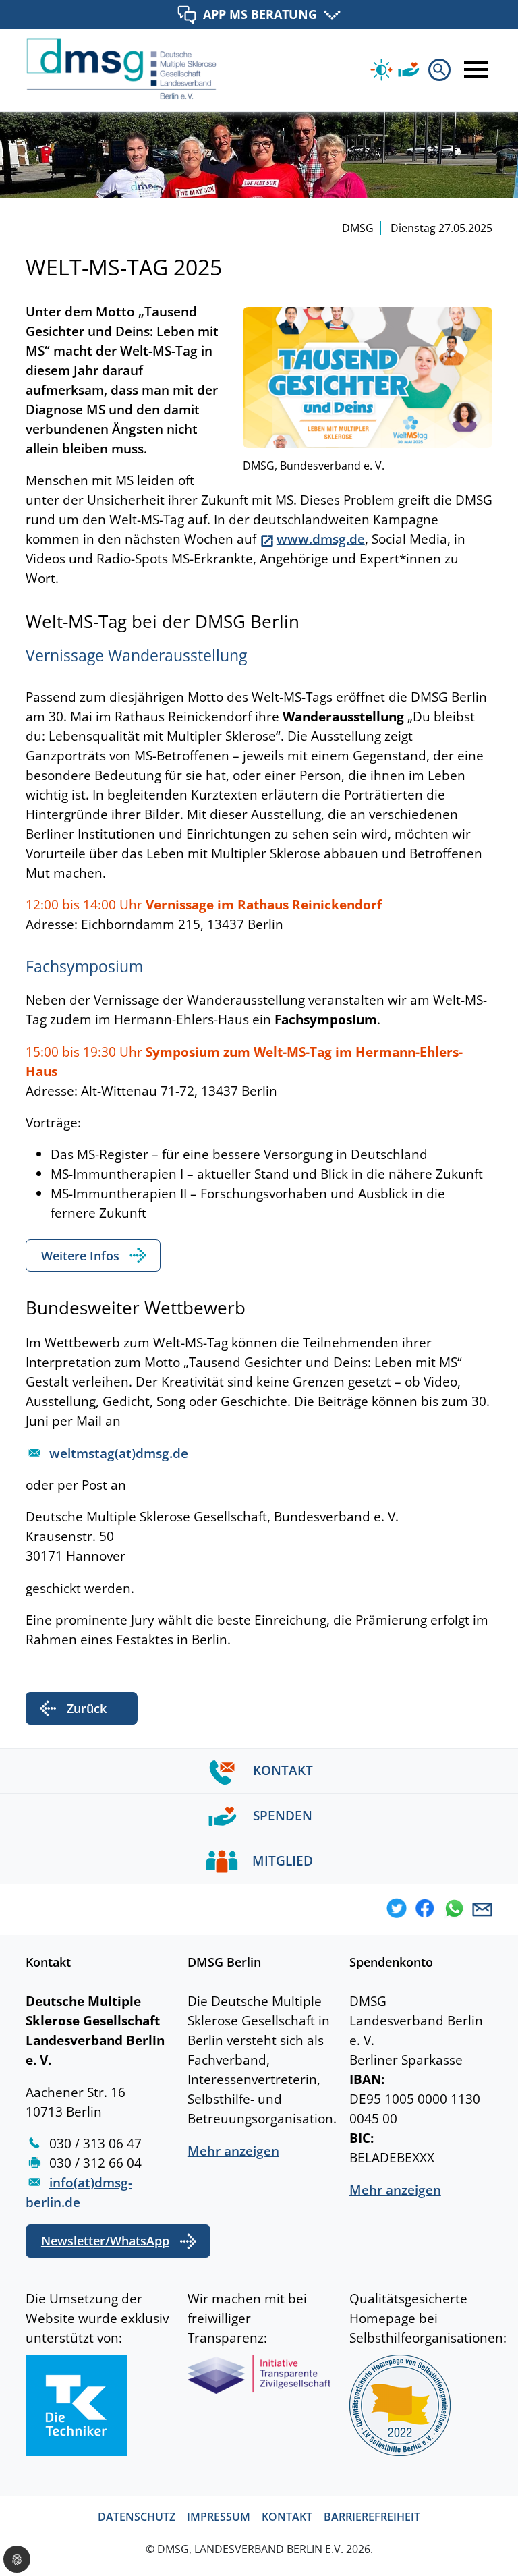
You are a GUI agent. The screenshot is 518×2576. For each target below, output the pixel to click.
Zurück (87, 1708)
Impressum (219, 2517)
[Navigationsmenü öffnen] (473, 69)
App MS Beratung (260, 14)
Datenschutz (137, 2517)
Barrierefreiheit (372, 2517)
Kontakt (287, 2517)
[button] (397, 1910)
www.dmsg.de (321, 539)
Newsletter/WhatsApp (105, 2241)
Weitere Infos (80, 1256)
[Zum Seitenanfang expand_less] (515, 2542)
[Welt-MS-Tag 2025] (368, 376)
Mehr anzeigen (233, 2151)
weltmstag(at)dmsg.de (119, 1453)
